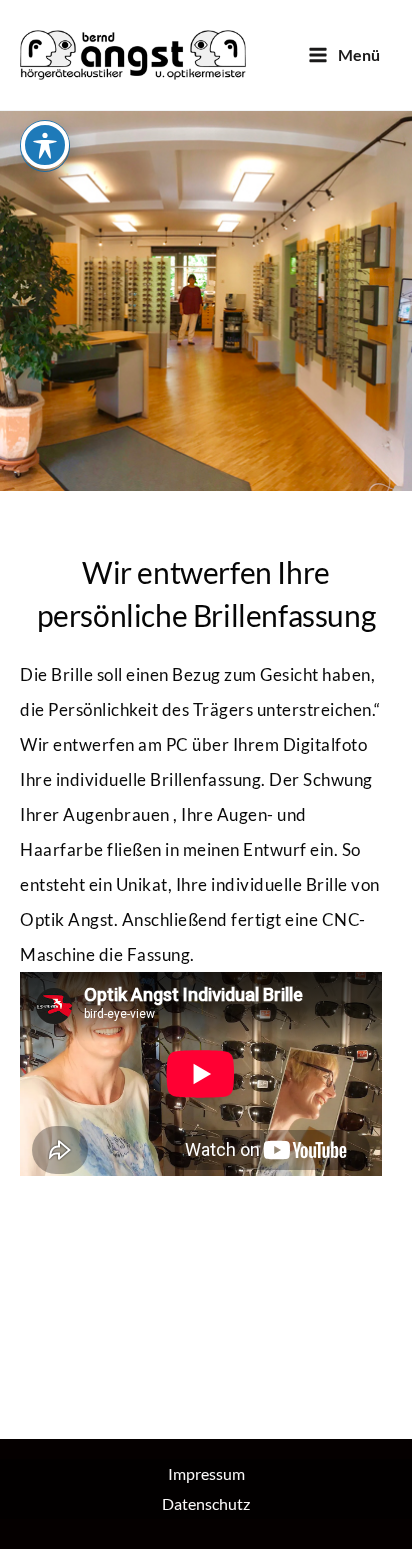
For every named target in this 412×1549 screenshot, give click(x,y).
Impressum (206, 1473)
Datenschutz (206, 1503)
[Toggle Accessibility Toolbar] (45, 145)
